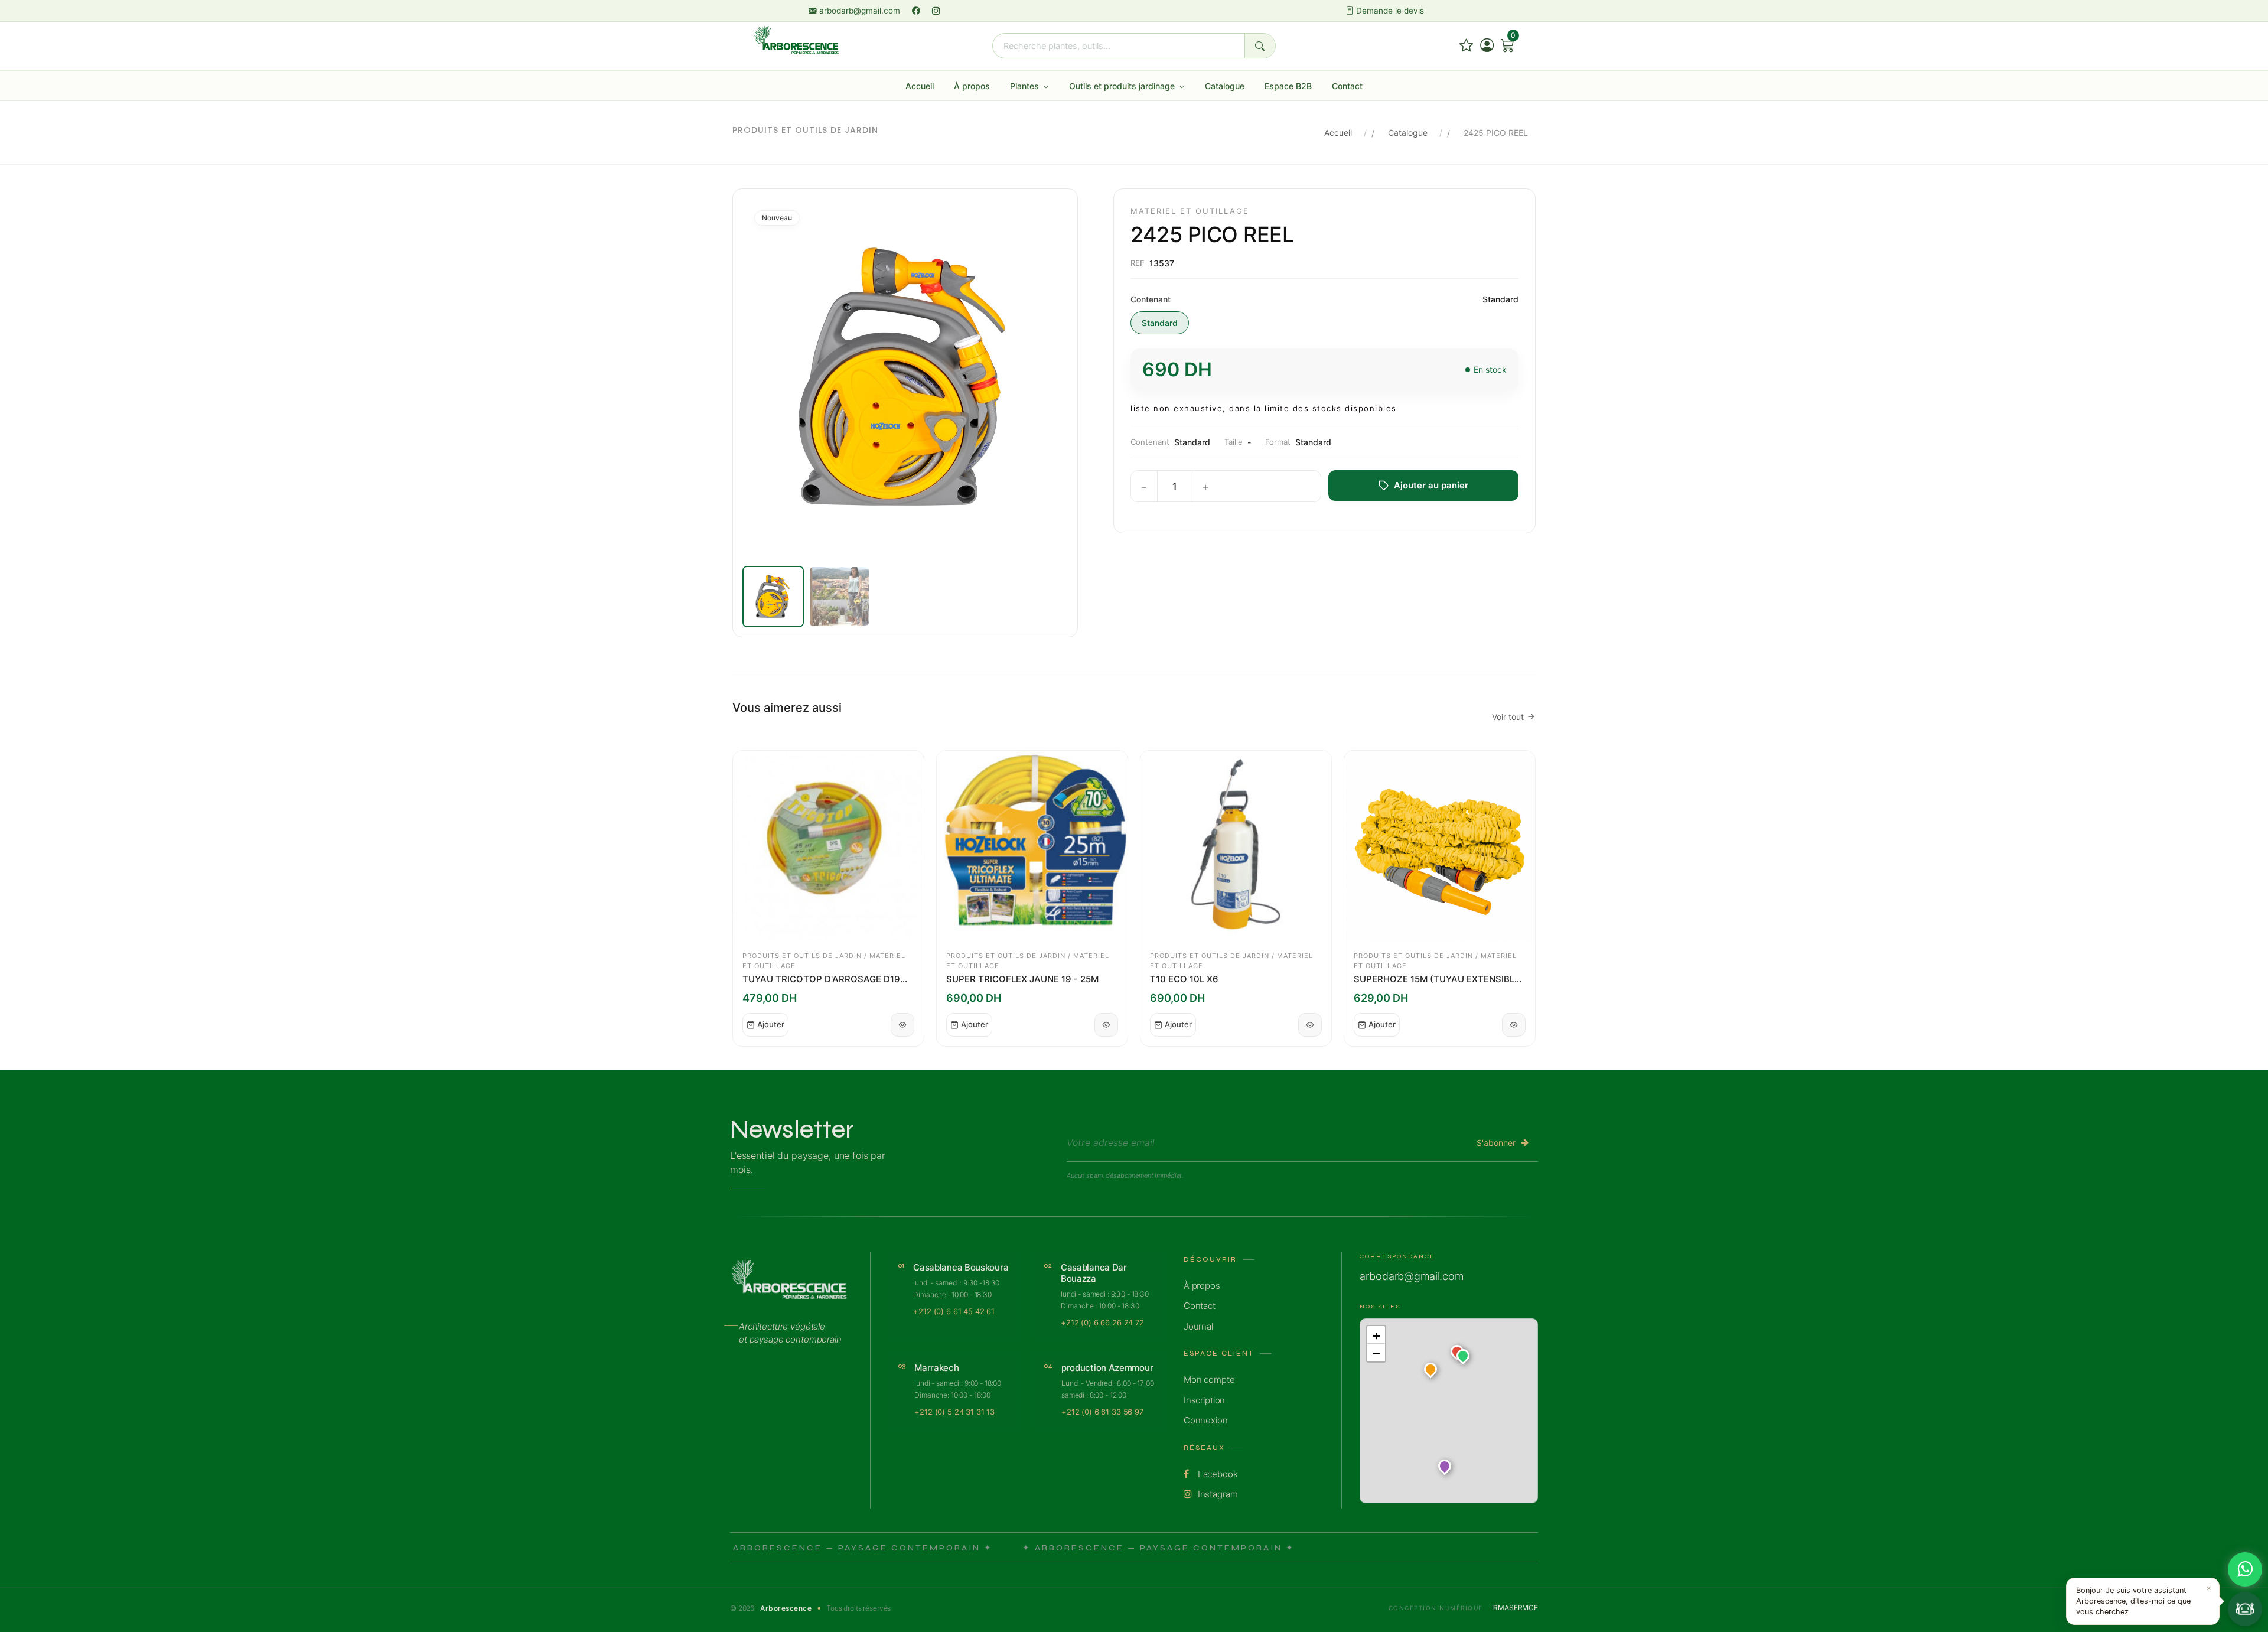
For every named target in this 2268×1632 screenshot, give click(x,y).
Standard (1160, 323)
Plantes (1026, 86)
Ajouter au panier (1431, 485)
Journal (1198, 1326)
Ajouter (771, 1024)
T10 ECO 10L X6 (1184, 979)
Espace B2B (1288, 86)
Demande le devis (1389, 11)
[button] (1463, 1358)
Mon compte (1209, 1379)
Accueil (920, 86)
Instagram (1217, 1494)
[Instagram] (936, 11)
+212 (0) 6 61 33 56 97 (1102, 1412)
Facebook (1217, 1474)
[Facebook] (917, 11)
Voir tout (1508, 717)
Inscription (1204, 1400)
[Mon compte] (1487, 46)
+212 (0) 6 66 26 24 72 (1102, 1322)
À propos (972, 86)
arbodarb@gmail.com (860, 11)
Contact (1347, 86)
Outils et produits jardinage (1123, 86)
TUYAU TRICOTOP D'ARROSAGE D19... (825, 979)
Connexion (1206, 1420)
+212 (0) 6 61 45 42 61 (954, 1311)
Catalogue (1225, 86)
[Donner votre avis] (1466, 46)
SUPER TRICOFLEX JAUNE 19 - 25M (1022, 979)
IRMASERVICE (1515, 1607)
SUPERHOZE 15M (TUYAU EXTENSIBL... (1438, 979)
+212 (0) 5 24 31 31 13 (954, 1412)
